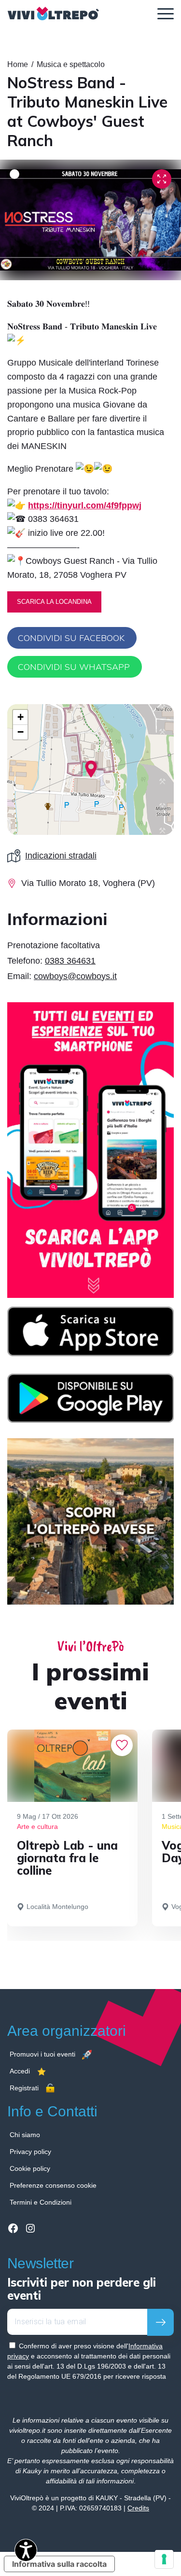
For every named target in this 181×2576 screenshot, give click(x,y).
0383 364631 (70, 961)
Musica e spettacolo (71, 64)
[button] (91, 769)
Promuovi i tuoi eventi (42, 2054)
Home (18, 64)
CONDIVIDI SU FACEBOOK (71, 638)
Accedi (20, 2071)
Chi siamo (25, 2135)
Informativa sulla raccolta (59, 2564)
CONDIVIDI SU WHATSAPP (74, 667)
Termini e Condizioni (41, 2202)
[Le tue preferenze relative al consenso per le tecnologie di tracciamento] (164, 2559)
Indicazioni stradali (61, 856)
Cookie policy (30, 2168)
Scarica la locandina (54, 602)
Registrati (24, 2088)
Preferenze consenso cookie (53, 2185)
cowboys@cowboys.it (75, 976)
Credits (138, 2508)
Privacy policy (30, 2152)
